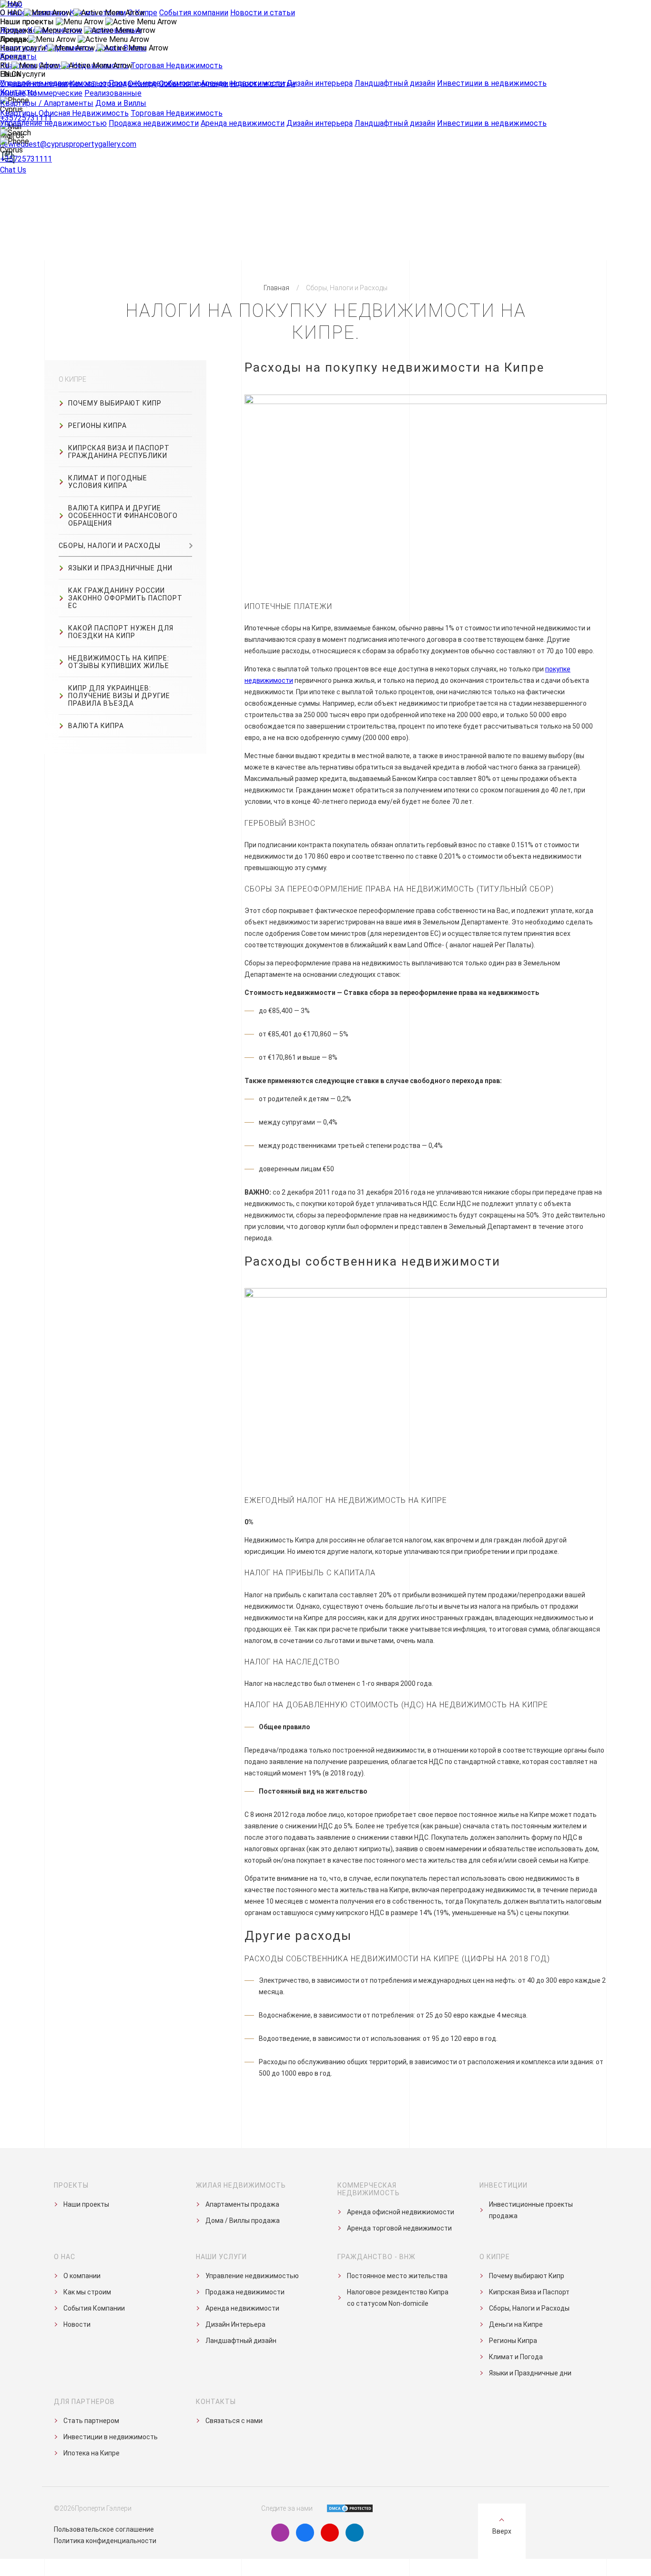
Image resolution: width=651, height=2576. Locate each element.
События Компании (94, 2308)
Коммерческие (55, 93)
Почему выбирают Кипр (115, 403)
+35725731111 (26, 159)
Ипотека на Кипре (92, 2453)
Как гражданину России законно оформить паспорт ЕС (125, 598)
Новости (77, 2324)
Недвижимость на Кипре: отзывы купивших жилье (119, 662)
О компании (82, 2276)
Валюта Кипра (96, 726)
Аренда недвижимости (243, 123)
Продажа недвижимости (154, 123)
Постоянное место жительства (397, 2276)
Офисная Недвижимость (84, 113)
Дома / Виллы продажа (243, 2221)
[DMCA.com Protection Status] (344, 2508)
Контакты (18, 56)
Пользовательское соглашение (104, 2529)
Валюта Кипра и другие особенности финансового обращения (123, 516)
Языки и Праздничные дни (530, 2373)
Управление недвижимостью (53, 123)
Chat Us (13, 170)
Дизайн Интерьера (235, 2324)
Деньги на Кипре (516, 2324)
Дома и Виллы (121, 103)
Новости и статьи (263, 84)
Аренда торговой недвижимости (399, 2228)
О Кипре (142, 84)
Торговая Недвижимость (177, 113)
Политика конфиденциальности (105, 2541)
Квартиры (18, 113)
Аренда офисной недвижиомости (401, 2212)
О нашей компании (34, 84)
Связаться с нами (234, 2421)
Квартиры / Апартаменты (47, 103)
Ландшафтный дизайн (395, 123)
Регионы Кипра (97, 426)
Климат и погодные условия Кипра (108, 482)
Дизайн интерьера (320, 123)
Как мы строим (98, 84)
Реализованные (113, 93)
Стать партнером (91, 2421)
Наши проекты (86, 2204)
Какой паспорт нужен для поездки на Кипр (121, 632)
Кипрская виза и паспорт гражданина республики (119, 452)
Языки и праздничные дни (120, 568)
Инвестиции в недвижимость (492, 123)
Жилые (13, 93)
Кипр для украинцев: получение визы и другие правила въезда (119, 696)
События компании (194, 84)
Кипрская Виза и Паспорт (529, 2292)
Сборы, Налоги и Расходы (110, 546)
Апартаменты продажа (242, 2204)
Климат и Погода (516, 2357)
